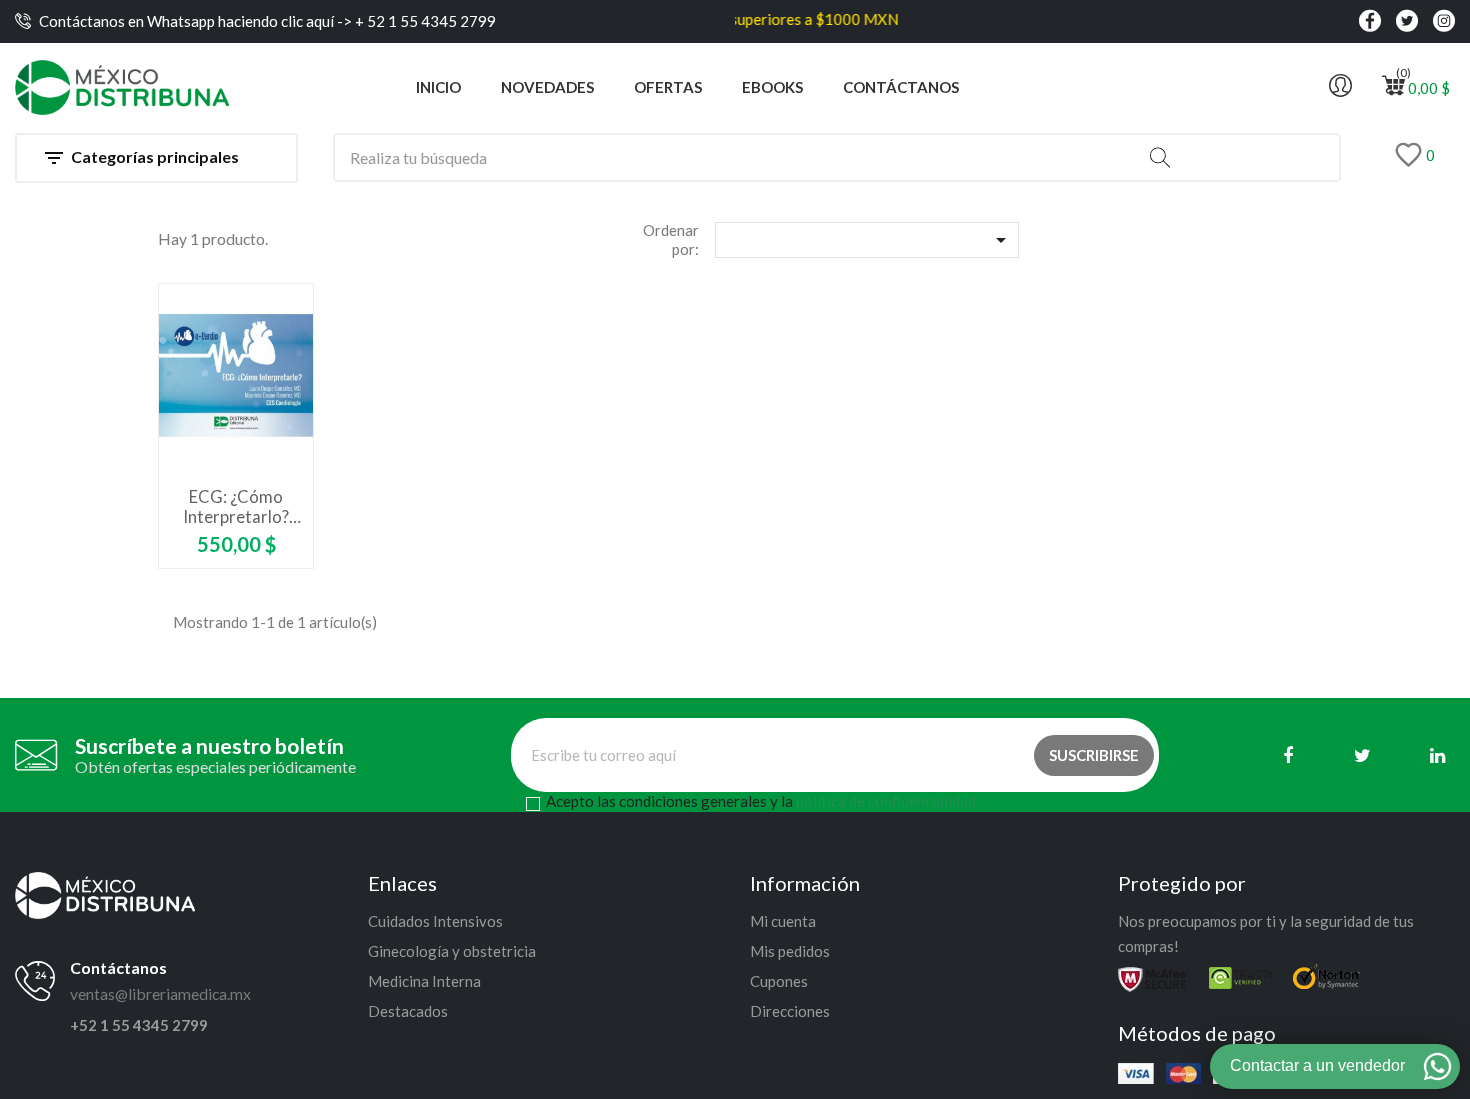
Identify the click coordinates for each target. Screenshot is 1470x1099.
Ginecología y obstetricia (452, 951)
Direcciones (790, 1011)
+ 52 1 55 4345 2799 (424, 21)
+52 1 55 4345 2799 (139, 1025)
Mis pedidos (790, 951)
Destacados (408, 1011)
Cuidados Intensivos (435, 921)
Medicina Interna (424, 981)
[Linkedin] (1437, 755)
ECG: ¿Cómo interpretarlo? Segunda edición (236, 507)
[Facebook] (1287, 755)
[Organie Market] (105, 893)
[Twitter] (1362, 755)
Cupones (779, 981)
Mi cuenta (783, 921)
